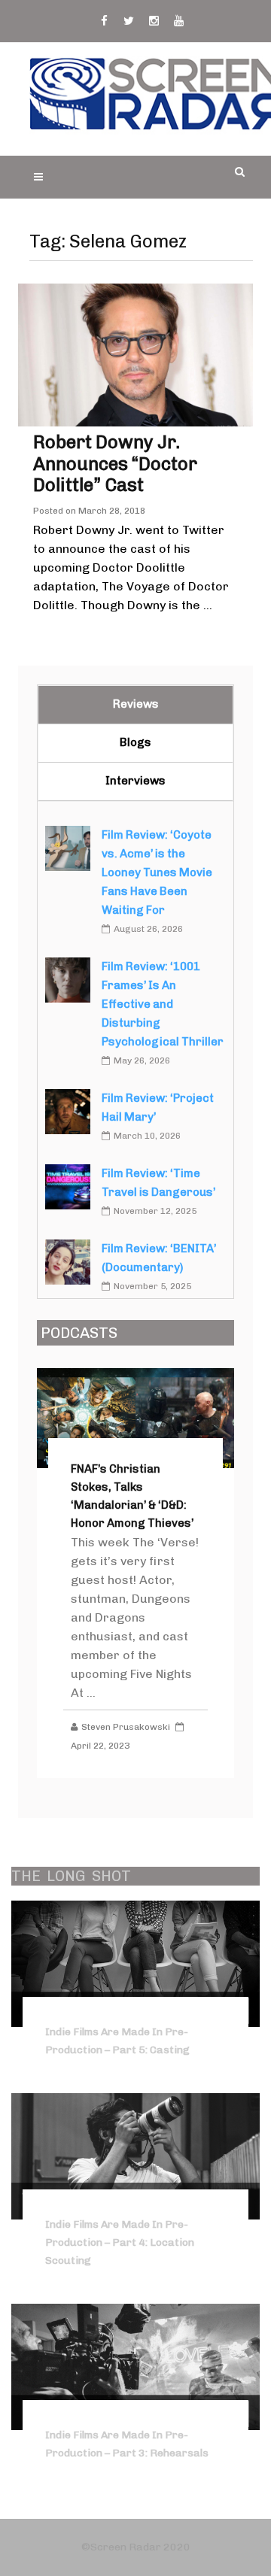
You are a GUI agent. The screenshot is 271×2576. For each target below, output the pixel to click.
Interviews (135, 781)
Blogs (135, 742)
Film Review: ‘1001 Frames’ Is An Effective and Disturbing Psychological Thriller (163, 1004)
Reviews (136, 704)
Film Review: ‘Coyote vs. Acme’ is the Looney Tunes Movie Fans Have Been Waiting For (157, 872)
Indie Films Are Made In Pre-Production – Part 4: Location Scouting (120, 2242)
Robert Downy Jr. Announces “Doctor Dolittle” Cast (115, 464)
